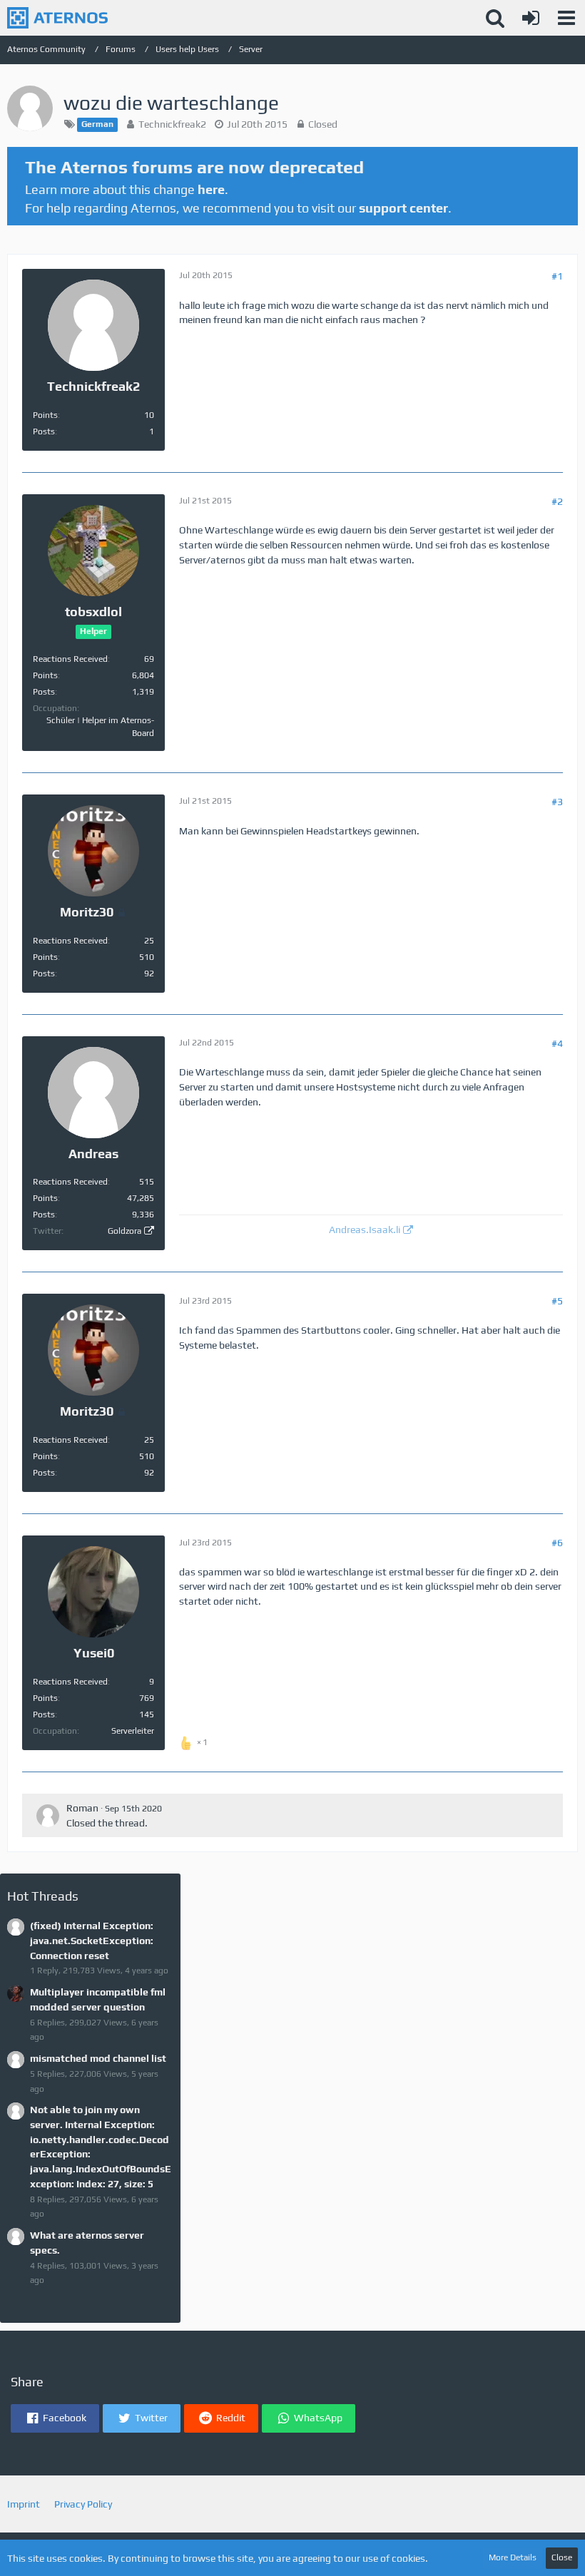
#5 (557, 1301)
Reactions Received (70, 659)
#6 (557, 1543)
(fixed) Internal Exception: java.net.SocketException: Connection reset (92, 1940)
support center (403, 208)
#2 (557, 501)
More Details (513, 2557)
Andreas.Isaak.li (365, 1230)
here (211, 189)
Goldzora (124, 1231)
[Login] (531, 18)
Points (45, 415)
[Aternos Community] (57, 18)
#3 (557, 802)
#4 (557, 1043)
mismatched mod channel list (98, 2058)
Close (562, 2557)
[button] (566, 18)
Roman (82, 1808)
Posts (44, 431)
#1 (557, 276)
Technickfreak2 (172, 124)
